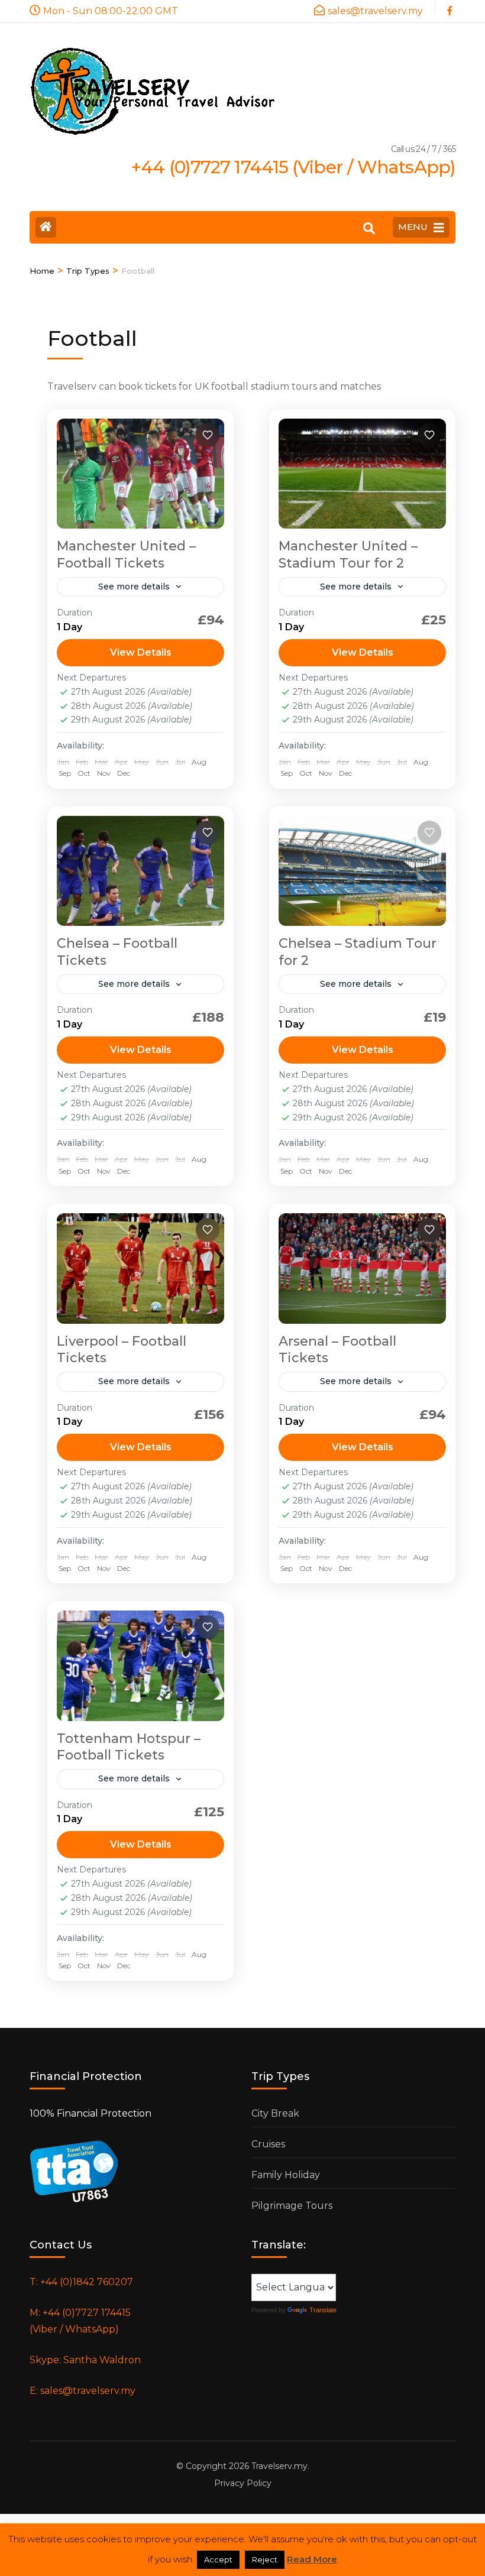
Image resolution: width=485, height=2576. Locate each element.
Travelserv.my (279, 2466)
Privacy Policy (243, 2483)
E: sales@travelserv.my (83, 2391)
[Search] (369, 228)
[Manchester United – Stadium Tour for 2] (362, 474)
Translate (323, 2310)
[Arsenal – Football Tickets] (362, 1268)
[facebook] (451, 7)
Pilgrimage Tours (292, 2206)
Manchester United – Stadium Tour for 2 (348, 555)
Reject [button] (265, 2559)
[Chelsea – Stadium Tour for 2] (362, 871)
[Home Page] (46, 227)
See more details (134, 587)
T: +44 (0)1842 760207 (81, 2282)
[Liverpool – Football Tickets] (140, 1268)
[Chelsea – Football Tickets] (140, 871)
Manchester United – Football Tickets (126, 555)
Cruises (268, 2144)
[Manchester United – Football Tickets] (140, 474)
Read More (312, 2559)
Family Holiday (286, 2175)
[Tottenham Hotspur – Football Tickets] (140, 1666)
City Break (275, 2113)
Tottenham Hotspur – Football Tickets (129, 1747)
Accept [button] (218, 2559)
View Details (141, 652)
